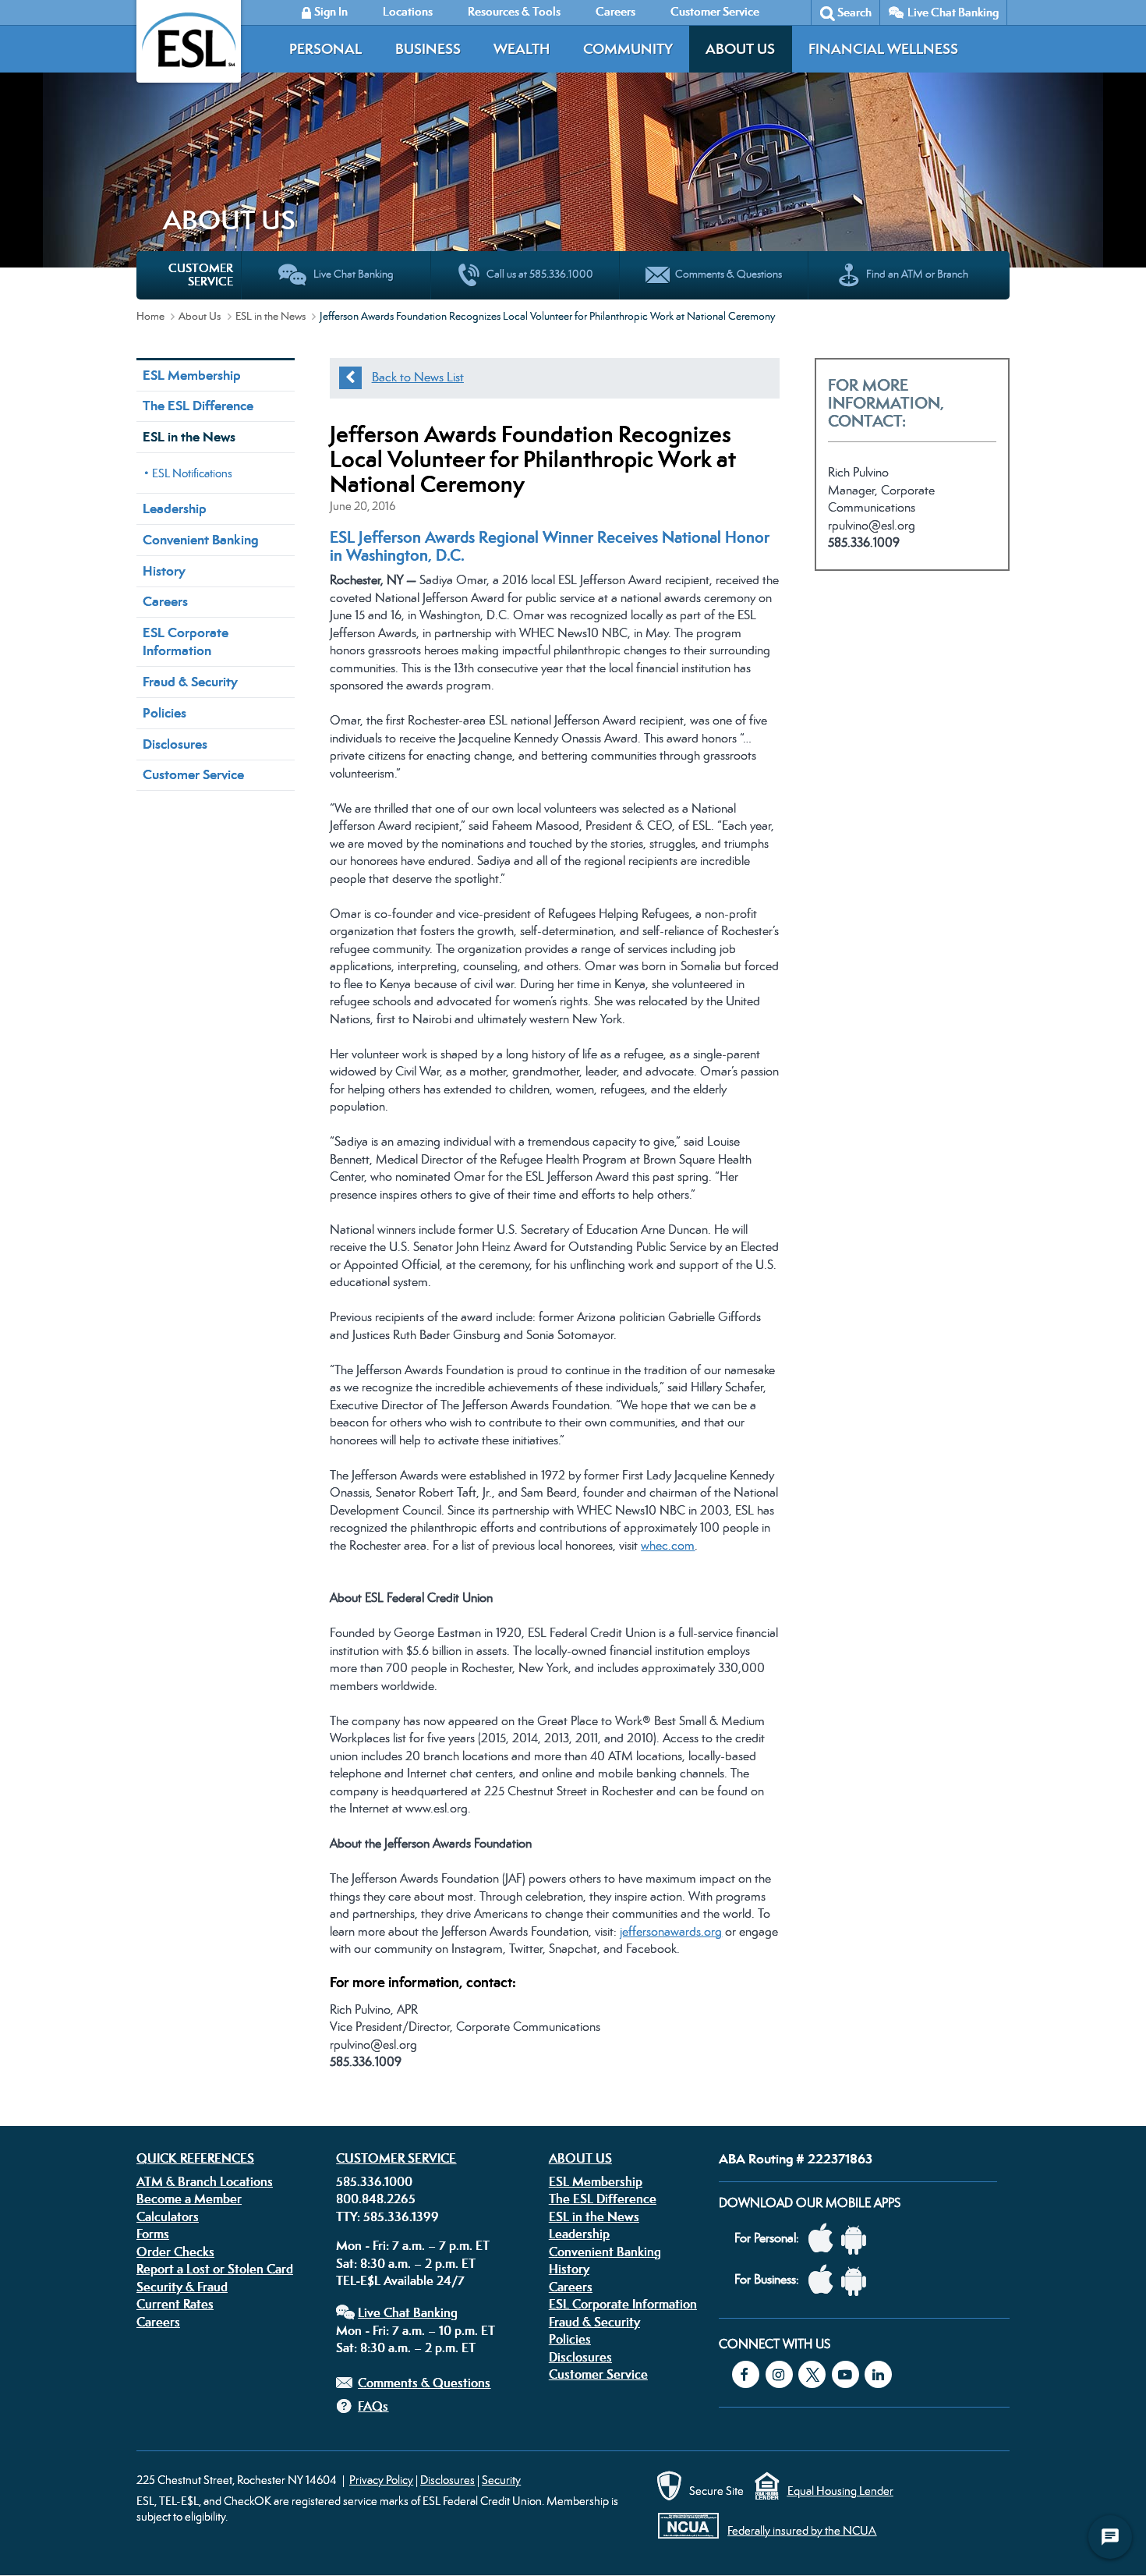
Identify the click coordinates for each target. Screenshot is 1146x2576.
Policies (164, 713)
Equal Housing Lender (840, 2491)
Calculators (168, 2216)
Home (150, 316)
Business (428, 49)
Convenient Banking (200, 540)
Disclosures (175, 744)
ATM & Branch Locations (205, 2181)
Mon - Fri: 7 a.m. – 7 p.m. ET (413, 2245)
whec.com (668, 1545)
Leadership (175, 508)
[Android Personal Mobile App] (858, 2239)
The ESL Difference (198, 406)
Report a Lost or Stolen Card (215, 2269)
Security (501, 2480)
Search (854, 12)
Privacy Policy (381, 2480)
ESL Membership (192, 375)
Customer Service (193, 774)
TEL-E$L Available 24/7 (400, 2280)
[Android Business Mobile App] (858, 2280)
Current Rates (175, 2304)
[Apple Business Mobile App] (825, 2280)
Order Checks (175, 2252)
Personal (325, 49)
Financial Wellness (883, 49)
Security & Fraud (182, 2287)
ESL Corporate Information (186, 641)
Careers (165, 601)
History (164, 571)
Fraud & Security (190, 682)
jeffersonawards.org (671, 1931)
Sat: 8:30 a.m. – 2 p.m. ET (406, 2263)
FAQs (373, 2406)
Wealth (522, 49)
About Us (740, 49)
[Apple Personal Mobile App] (825, 2239)
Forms (153, 2234)
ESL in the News (271, 316)
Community (628, 49)
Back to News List (418, 377)
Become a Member (189, 2199)
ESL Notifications (192, 473)
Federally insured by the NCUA (802, 2530)
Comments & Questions (424, 2383)
